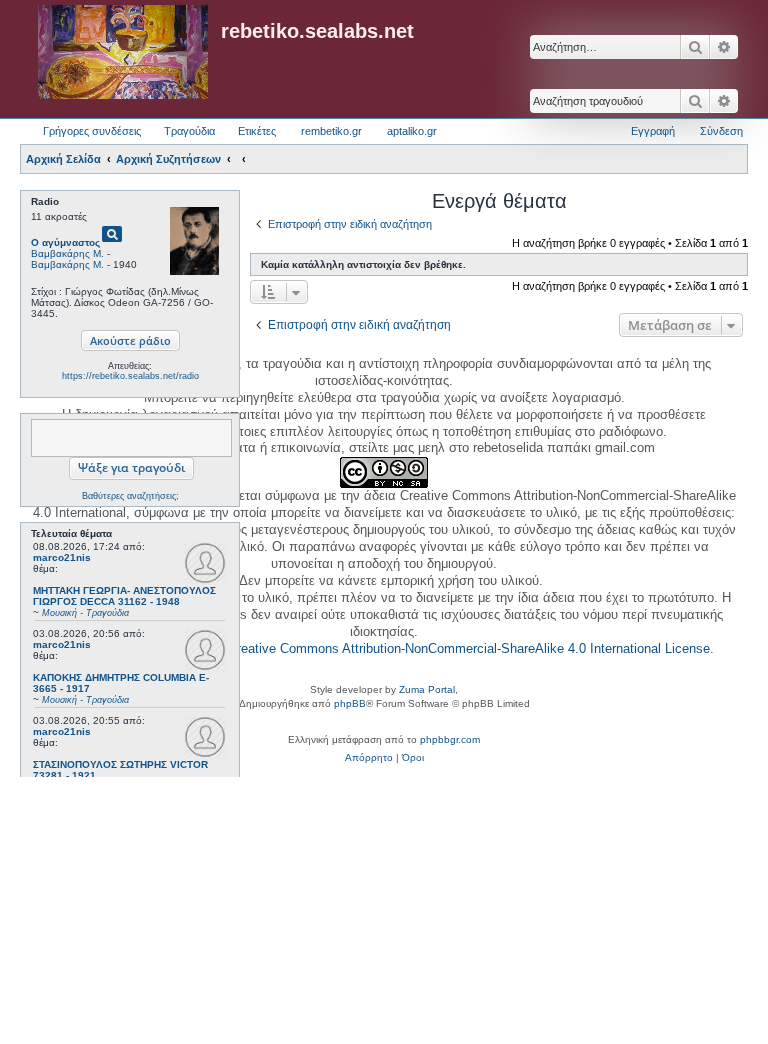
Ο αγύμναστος (65, 242)
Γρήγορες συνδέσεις (92, 131)
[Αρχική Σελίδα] (123, 53)
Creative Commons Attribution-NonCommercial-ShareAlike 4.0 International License (469, 648)
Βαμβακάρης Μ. (67, 253)
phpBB (350, 703)
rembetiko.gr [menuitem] (331, 131)
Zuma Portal (427, 689)
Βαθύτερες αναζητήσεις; (130, 496)
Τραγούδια (189, 131)
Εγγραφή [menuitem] (653, 131)
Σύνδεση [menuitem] (721, 131)
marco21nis (62, 557)
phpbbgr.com (450, 739)
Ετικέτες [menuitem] (257, 131)
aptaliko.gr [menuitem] (412, 131)
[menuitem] (369, 758)
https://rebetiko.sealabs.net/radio (130, 376)
